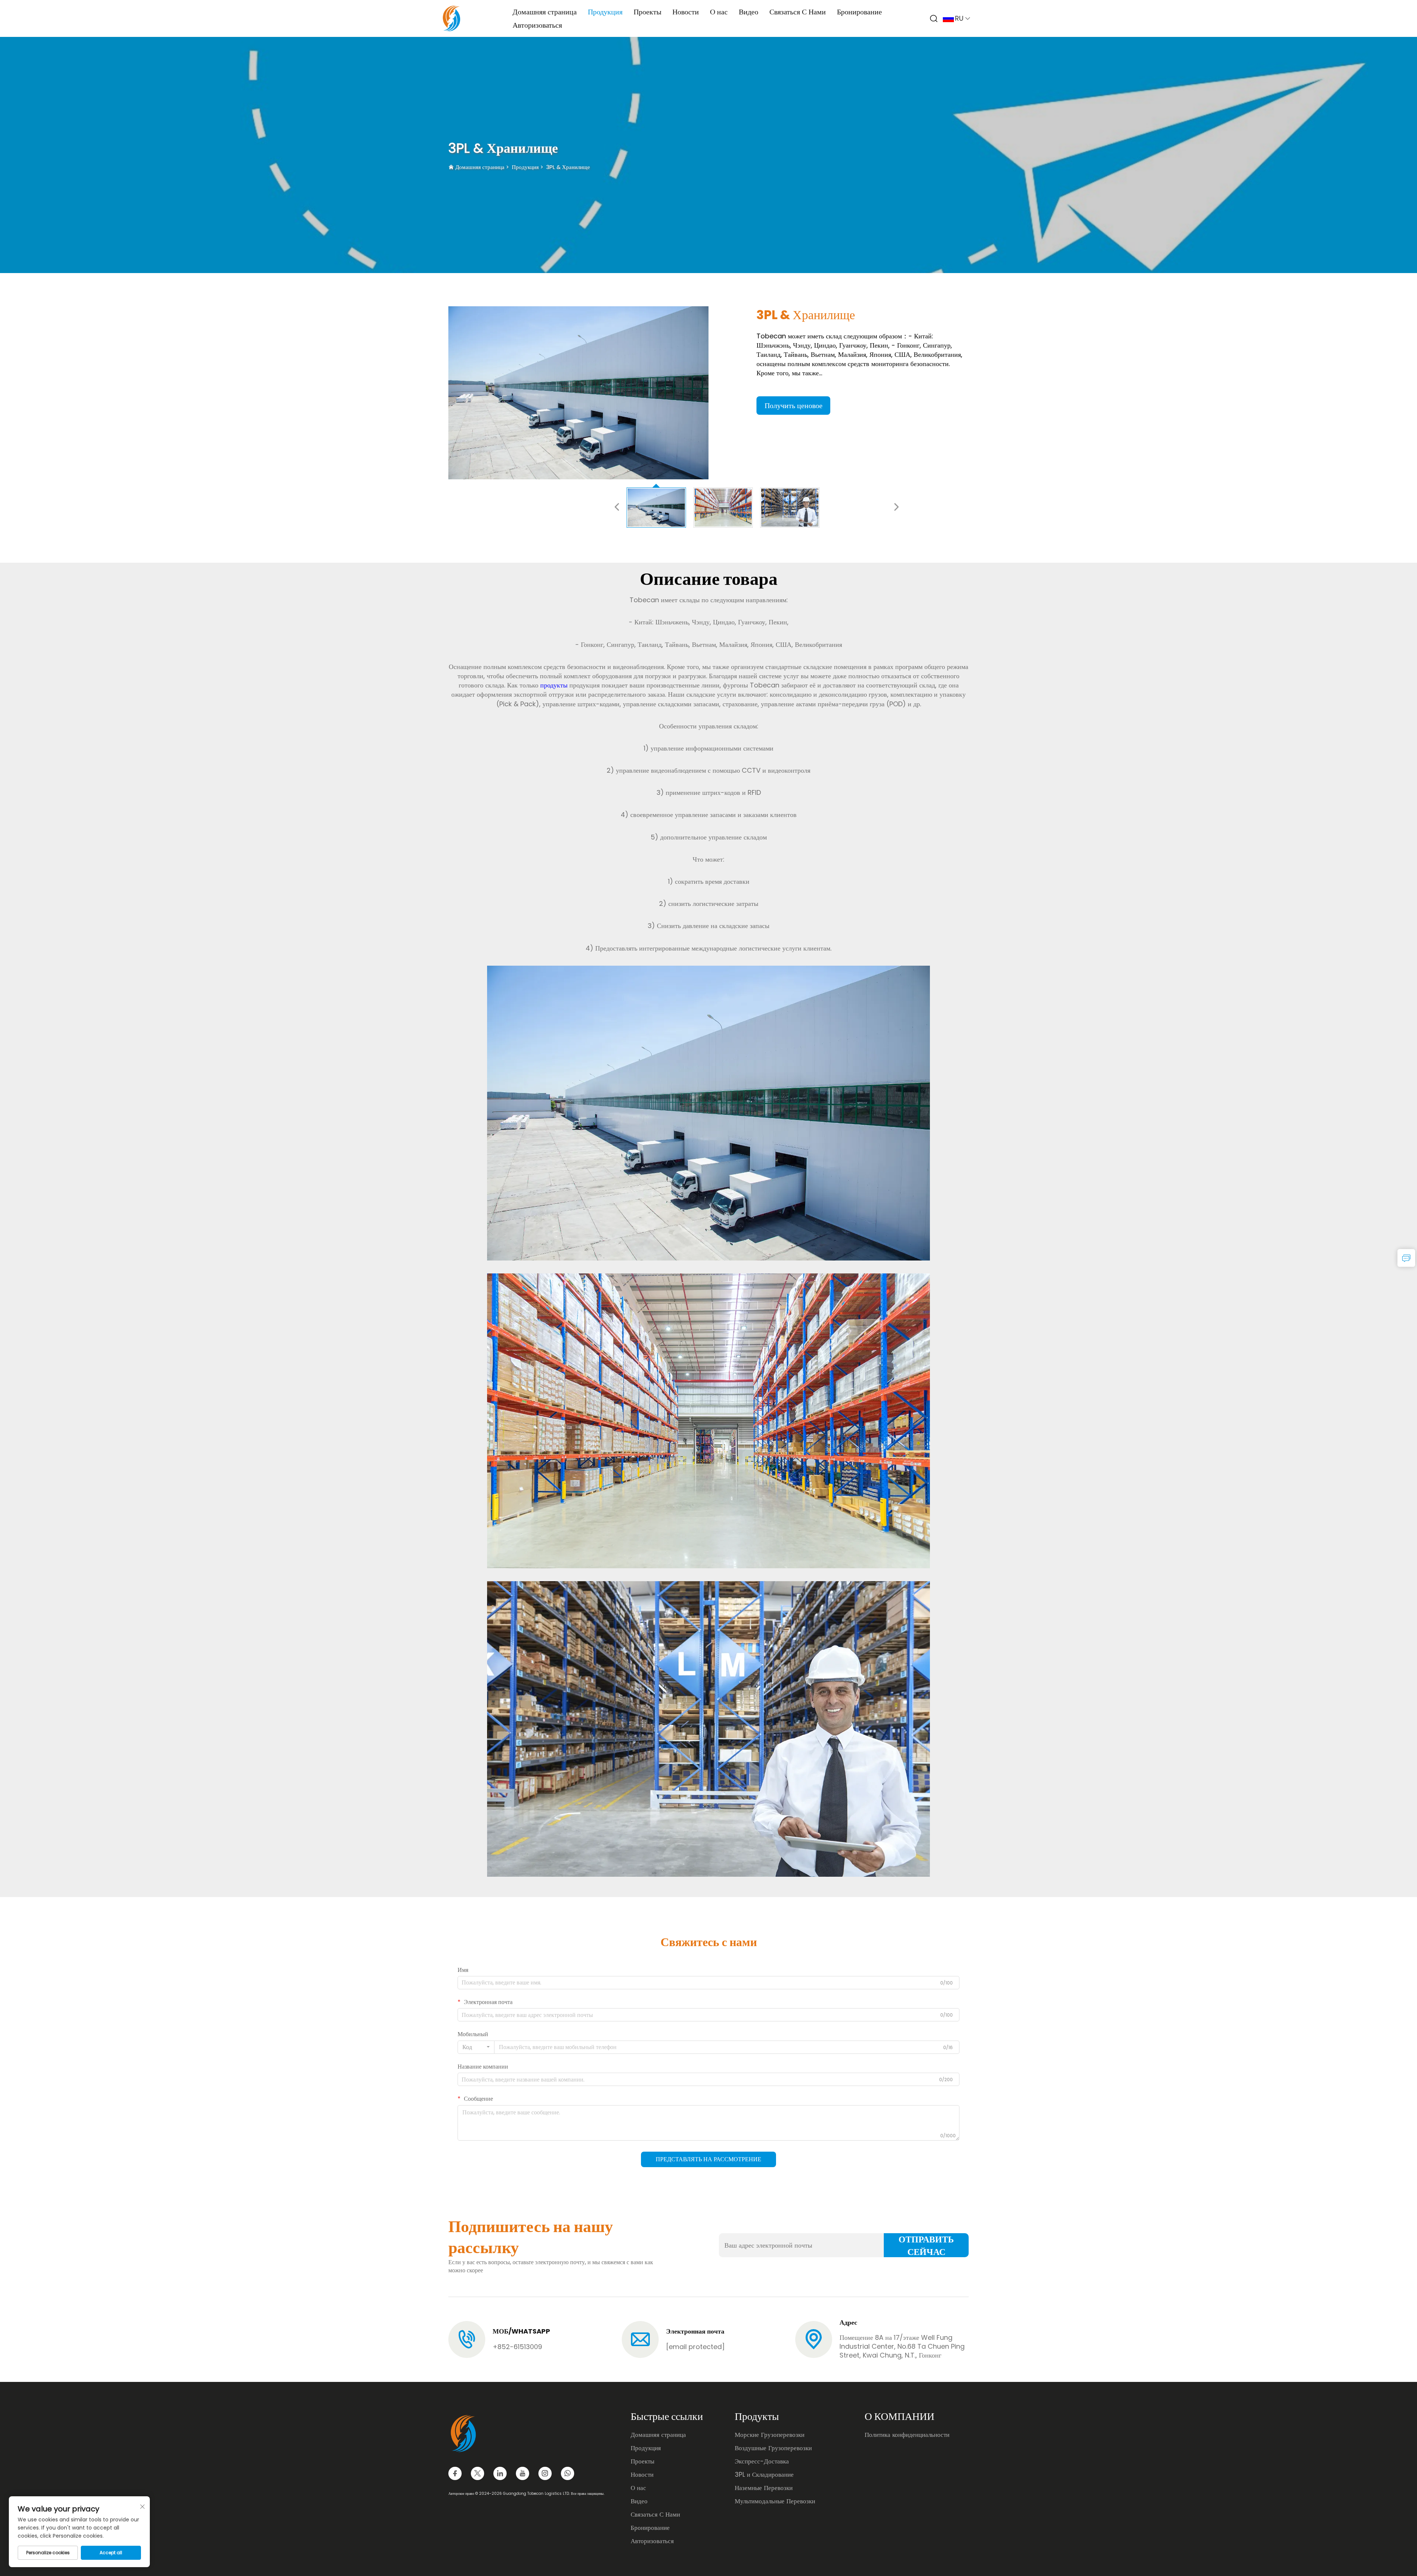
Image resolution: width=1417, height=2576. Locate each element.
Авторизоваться (537, 25)
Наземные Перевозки (764, 2488)
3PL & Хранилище (568, 167)
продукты (555, 685)
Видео (749, 12)
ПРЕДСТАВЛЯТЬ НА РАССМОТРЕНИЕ (708, 2159)
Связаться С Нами (798, 12)
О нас (719, 12)
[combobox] (476, 2047)
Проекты (647, 12)
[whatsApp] (568, 2473)
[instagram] (545, 2473)
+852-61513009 (517, 2347)
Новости (686, 12)
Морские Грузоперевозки (770, 2435)
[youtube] (523, 2473)
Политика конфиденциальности (907, 2435)
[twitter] (477, 2473)
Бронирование (859, 12)
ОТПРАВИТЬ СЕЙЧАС (926, 2245)
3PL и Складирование (764, 2475)
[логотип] (451, 18)
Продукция (605, 12)
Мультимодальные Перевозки (775, 2501)
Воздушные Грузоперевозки (773, 2448)
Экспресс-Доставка (762, 2461)
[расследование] (1406, 1258)
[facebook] (455, 2473)
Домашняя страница (545, 12)
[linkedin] (500, 2473)
